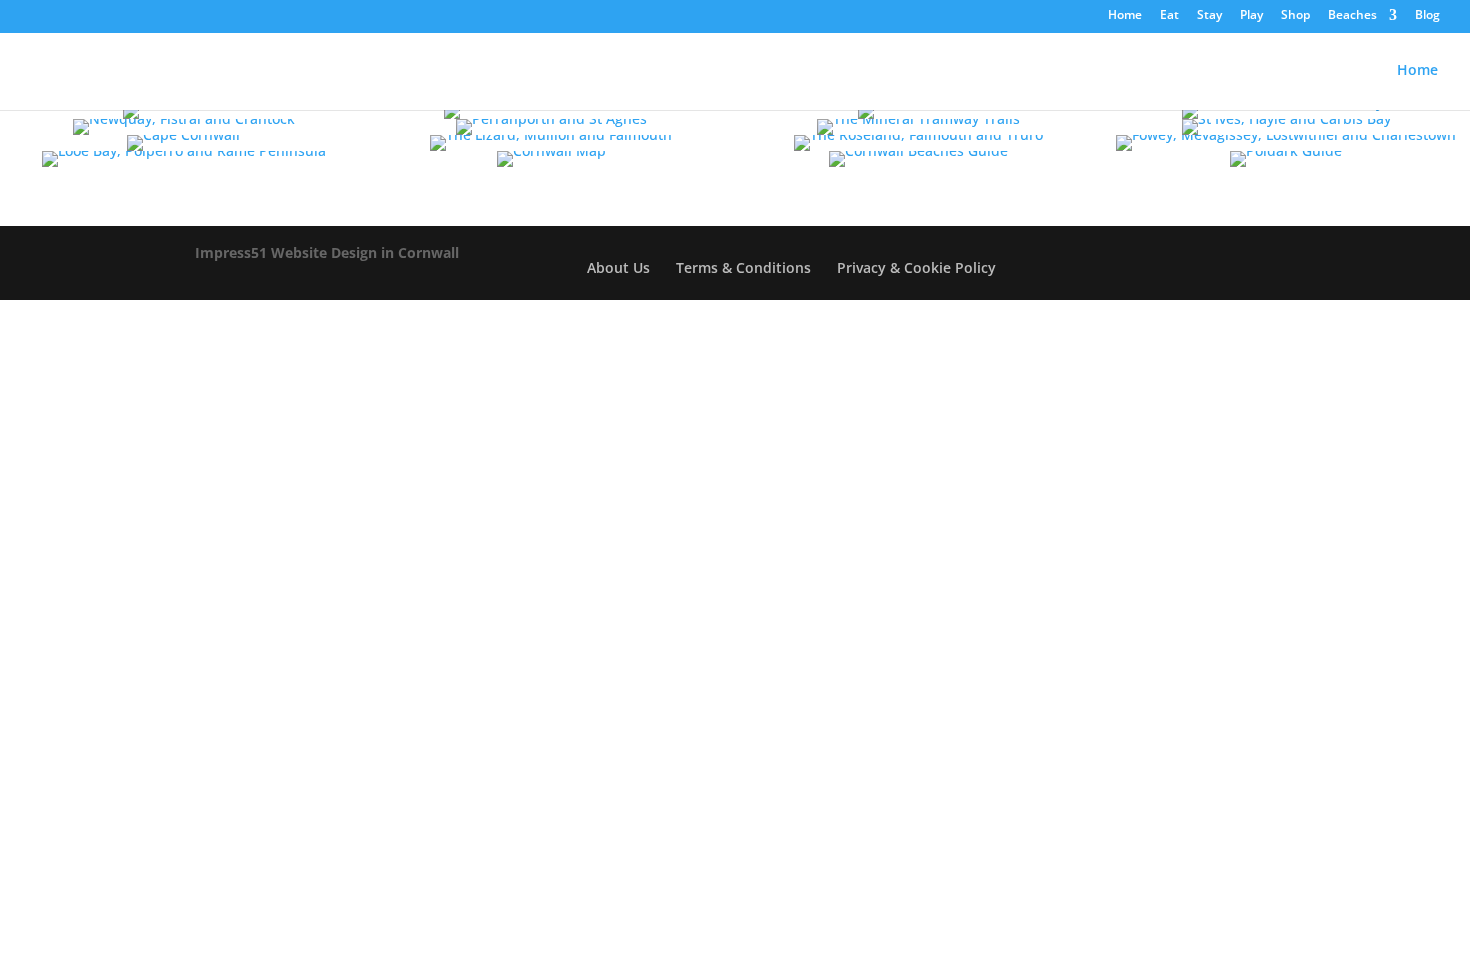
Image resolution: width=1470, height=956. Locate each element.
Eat (1169, 16)
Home (1417, 71)
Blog (1427, 16)
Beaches (1352, 16)
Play (1251, 16)
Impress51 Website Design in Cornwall (327, 252)
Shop (1295, 16)
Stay (1209, 16)
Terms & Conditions (743, 267)
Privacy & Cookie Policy (916, 267)
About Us (618, 267)
